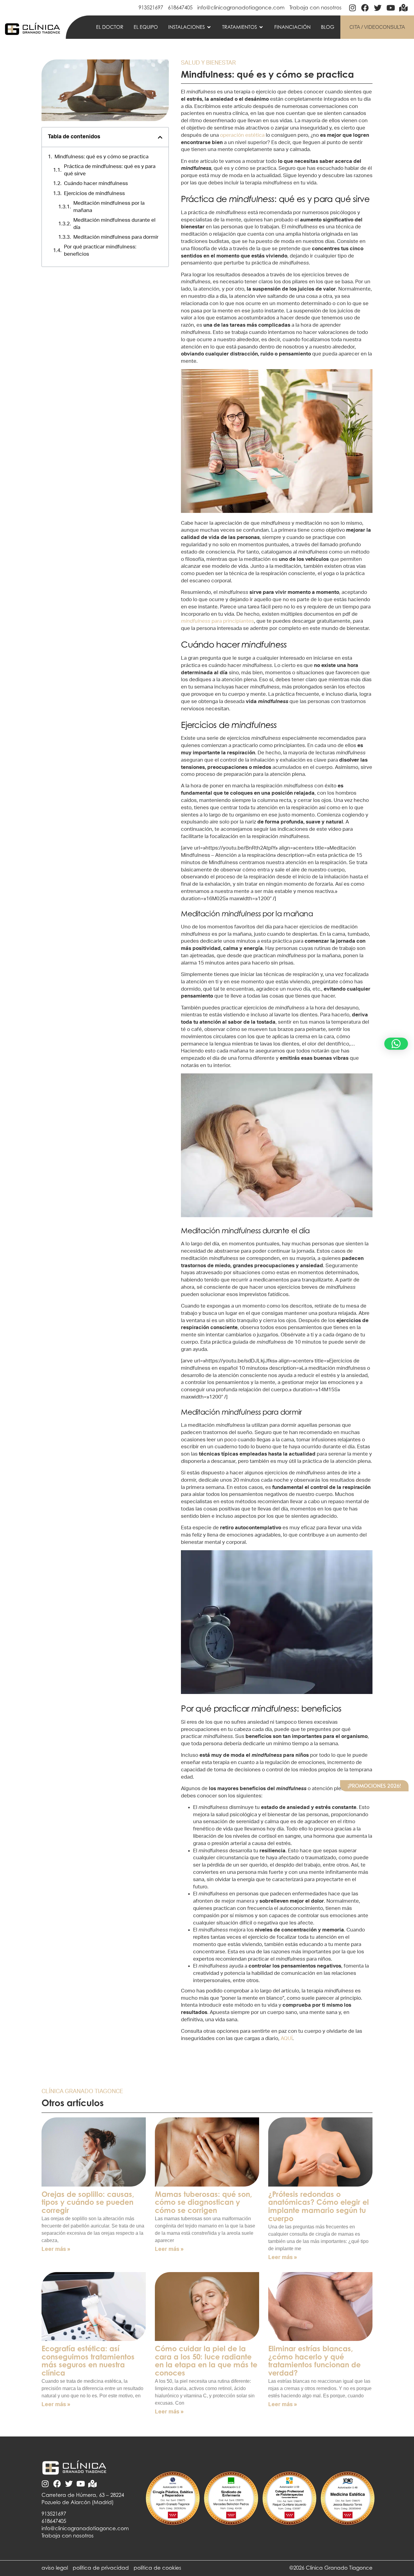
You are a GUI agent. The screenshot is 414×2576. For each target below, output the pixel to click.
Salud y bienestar (208, 63)
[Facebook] (365, 8)
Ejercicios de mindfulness (94, 193)
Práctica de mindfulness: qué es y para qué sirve (110, 170)
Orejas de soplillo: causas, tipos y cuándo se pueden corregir (88, 2202)
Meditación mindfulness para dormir (116, 237)
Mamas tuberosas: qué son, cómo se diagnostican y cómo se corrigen (204, 2202)
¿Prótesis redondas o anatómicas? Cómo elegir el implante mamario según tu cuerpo (319, 2206)
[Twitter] (378, 8)
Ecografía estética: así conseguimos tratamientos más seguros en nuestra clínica (88, 2361)
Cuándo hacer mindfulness (96, 183)
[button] (190, 27)
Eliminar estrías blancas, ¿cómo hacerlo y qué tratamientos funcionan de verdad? (314, 2361)
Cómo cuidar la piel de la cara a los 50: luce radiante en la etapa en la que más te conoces (206, 2361)
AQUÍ (287, 2038)
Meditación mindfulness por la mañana (109, 207)
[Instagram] (352, 8)
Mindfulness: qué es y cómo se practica (102, 157)
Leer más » (56, 2249)
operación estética (242, 135)
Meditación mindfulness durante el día (114, 224)
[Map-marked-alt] (403, 8)
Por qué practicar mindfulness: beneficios (100, 250)
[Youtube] (391, 8)
